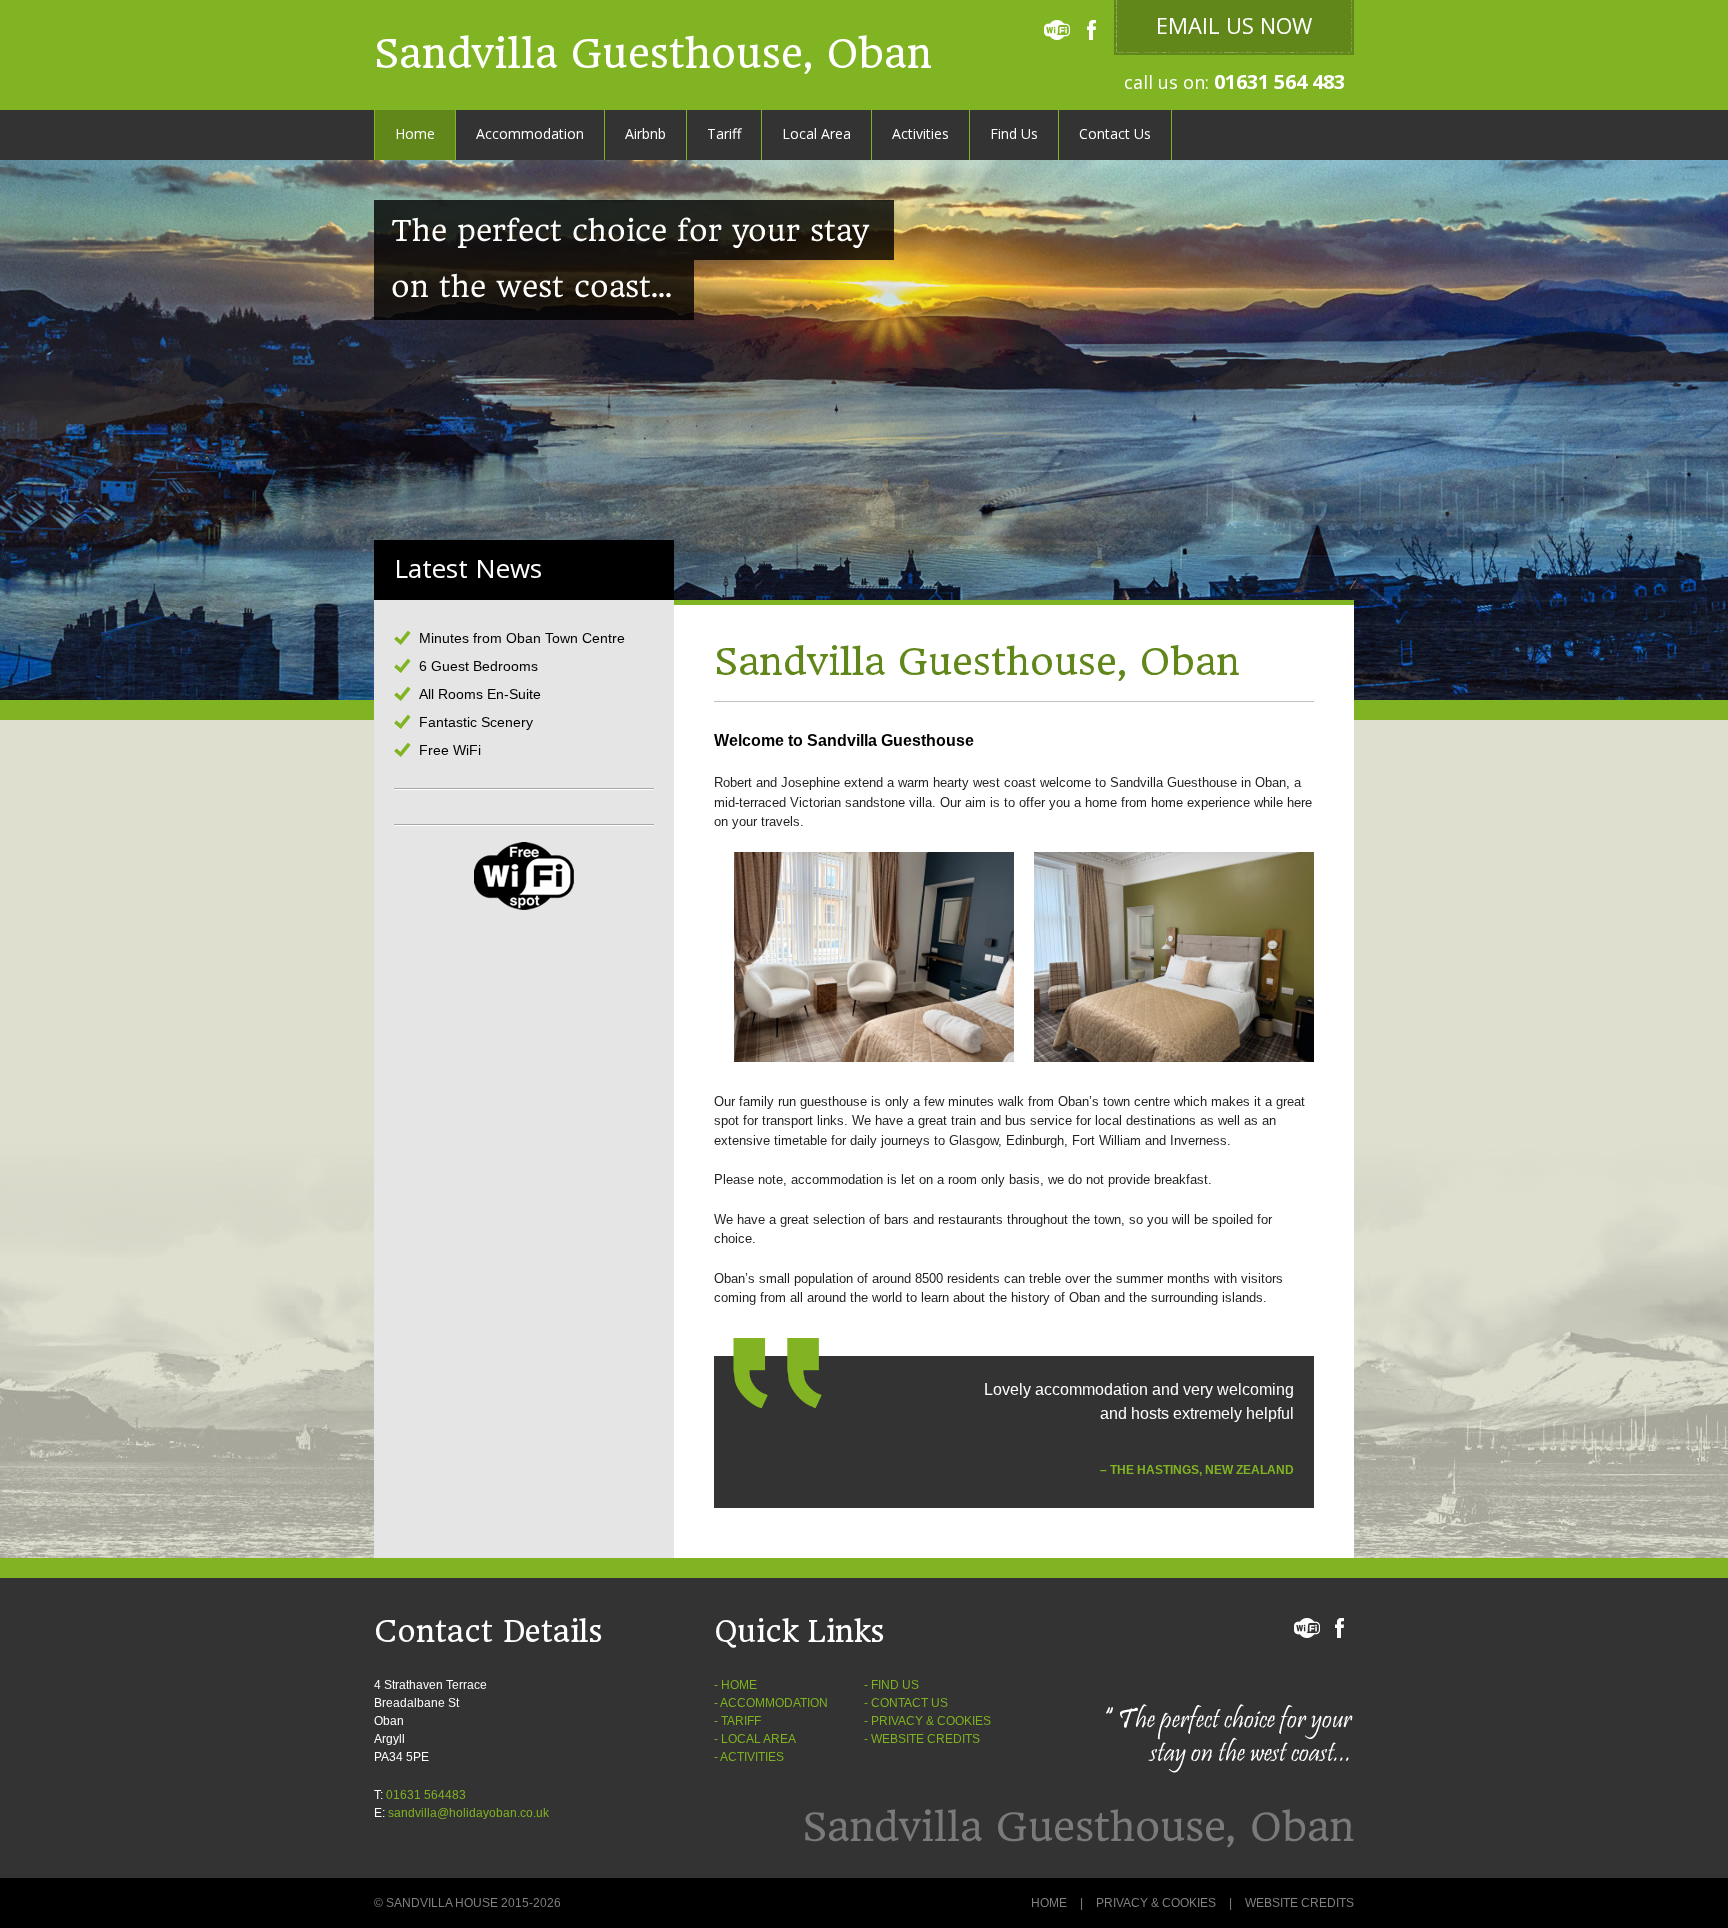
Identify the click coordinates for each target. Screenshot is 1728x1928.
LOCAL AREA (758, 1739)
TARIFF (741, 1721)
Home (415, 133)
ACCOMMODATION (774, 1703)
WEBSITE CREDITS (925, 1739)
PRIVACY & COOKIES (931, 1721)
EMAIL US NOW (1234, 25)
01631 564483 (426, 1795)
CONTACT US (909, 1703)
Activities (920, 133)
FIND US (895, 1685)
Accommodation (530, 133)
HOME (739, 1685)
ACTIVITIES (752, 1757)
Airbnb (645, 133)
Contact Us (1115, 133)
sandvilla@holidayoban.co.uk (468, 1813)
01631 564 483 (1279, 81)
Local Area (816, 133)
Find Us (1014, 133)
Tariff (724, 133)
